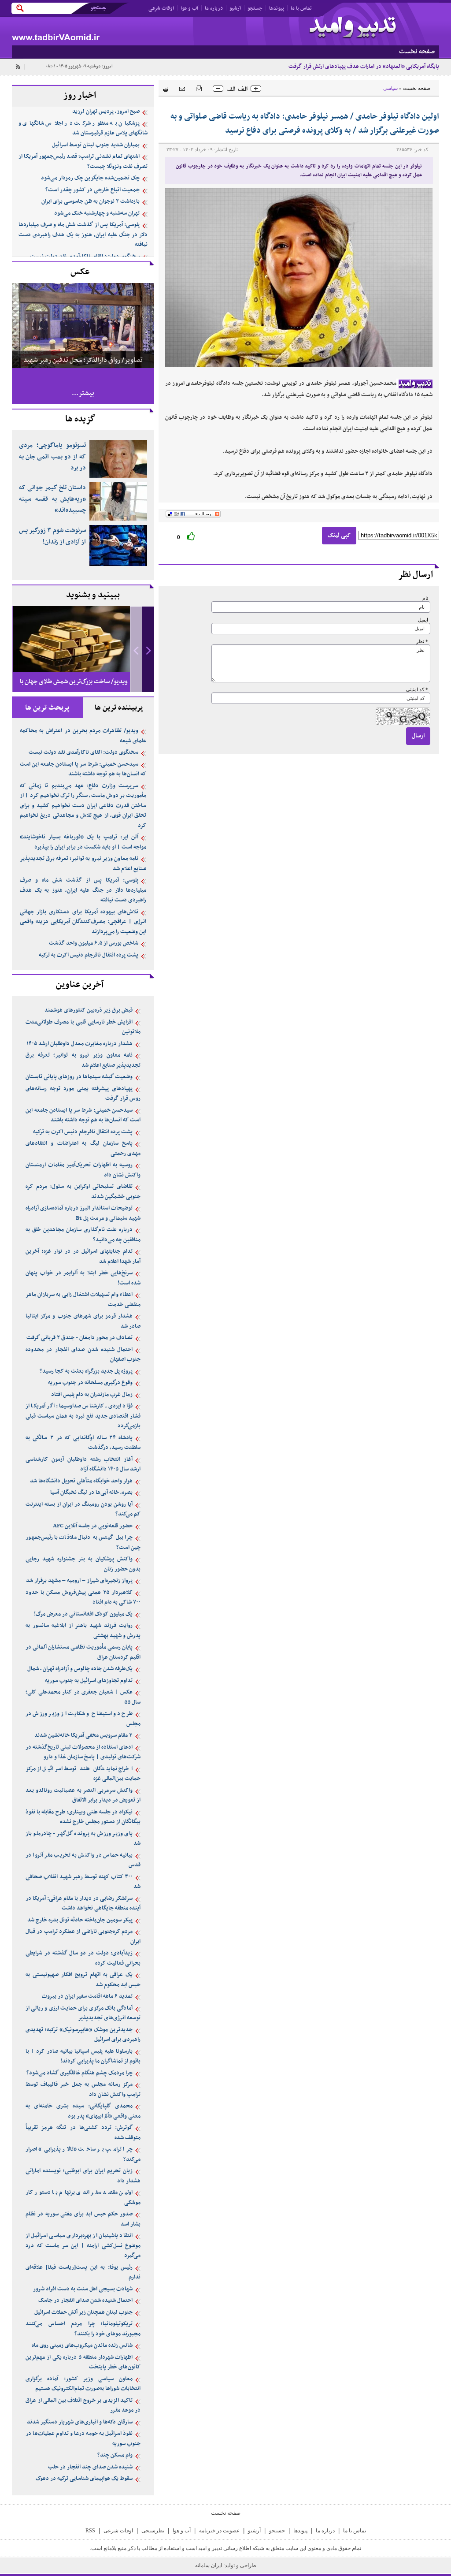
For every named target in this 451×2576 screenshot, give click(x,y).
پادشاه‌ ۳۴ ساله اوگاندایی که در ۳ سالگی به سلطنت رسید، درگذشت (83, 1443)
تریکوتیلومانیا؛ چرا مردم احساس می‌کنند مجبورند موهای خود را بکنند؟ (83, 2329)
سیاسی (390, 88)
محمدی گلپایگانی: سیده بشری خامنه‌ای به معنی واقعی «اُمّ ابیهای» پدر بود (83, 2111)
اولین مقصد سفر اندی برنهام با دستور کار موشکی (83, 2198)
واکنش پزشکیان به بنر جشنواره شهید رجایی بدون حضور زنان (83, 1564)
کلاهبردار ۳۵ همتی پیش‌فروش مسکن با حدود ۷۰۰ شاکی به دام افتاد (83, 1598)
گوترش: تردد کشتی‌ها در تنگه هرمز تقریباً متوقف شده (83, 2133)
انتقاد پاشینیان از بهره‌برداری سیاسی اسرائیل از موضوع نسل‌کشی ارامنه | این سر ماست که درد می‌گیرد (83, 2246)
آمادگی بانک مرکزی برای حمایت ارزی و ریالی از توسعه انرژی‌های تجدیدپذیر (83, 2013)
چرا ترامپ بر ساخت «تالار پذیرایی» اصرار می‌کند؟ (83, 2154)
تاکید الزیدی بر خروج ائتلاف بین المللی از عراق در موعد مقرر (83, 2406)
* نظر (422, 642)
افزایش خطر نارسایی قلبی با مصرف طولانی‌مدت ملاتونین (83, 1027)
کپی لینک (339, 535)
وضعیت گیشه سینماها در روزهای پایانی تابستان (79, 1077)
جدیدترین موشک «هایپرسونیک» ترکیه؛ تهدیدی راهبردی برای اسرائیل (83, 2035)
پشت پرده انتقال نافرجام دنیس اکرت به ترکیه (89, 955)
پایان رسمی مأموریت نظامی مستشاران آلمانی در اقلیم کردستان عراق (83, 1652)
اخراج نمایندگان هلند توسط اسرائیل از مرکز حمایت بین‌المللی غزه (83, 1774)
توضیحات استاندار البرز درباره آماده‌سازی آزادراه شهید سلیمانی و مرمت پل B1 (83, 1213)
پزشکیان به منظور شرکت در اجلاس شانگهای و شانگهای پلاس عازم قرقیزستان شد (83, 128)
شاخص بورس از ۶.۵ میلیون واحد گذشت (94, 943)
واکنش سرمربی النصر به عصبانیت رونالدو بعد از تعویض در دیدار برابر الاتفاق (83, 1796)
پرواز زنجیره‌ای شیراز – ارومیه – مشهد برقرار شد (79, 1581)
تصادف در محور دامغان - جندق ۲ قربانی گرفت (79, 1338)
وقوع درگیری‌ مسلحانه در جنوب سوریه (90, 1383)
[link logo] (353, 28)
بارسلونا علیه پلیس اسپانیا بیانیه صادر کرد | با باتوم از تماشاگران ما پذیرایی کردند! (83, 2057)
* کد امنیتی (417, 690)
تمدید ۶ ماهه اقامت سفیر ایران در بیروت (87, 1996)
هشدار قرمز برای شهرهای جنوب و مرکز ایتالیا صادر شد (83, 1321)
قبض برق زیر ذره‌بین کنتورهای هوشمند (89, 1010)
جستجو (255, 8)
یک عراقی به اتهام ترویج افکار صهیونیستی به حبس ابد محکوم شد (83, 1980)
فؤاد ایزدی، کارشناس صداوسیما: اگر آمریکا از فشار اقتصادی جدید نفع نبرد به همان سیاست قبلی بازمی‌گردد (83, 1416)
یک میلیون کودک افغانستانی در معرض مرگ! (83, 1614)
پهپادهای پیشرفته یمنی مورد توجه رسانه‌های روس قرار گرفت (83, 1094)
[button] (148, 650)
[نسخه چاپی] (163, 88)
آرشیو (235, 8)
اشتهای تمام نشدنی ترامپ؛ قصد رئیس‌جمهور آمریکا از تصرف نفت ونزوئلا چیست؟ (83, 162)
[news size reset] (237, 89)
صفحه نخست (417, 88)
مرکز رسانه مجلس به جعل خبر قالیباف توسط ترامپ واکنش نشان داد (83, 2090)
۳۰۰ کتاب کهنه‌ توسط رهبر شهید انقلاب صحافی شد (83, 1882)
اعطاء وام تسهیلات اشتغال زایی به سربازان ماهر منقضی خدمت (83, 1300)
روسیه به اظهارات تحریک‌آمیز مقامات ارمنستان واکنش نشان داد (83, 1170)
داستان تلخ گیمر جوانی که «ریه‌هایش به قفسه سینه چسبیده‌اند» (52, 499)
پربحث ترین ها (47, 708)
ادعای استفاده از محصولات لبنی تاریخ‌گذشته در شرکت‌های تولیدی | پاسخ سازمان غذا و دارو (83, 1752)
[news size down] (218, 89)
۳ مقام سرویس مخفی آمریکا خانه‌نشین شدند (83, 1735)
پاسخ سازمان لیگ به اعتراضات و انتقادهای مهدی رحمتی (83, 1148)
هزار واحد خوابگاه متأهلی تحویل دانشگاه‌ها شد (81, 1481)
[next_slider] (148, 650)
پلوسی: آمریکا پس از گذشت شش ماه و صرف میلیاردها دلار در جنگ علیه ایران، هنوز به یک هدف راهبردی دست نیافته (83, 235)
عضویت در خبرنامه (219, 2531)
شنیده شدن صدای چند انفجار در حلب (90, 2467)
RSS (90, 2531)
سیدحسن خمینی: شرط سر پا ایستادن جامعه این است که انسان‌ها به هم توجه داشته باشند (83, 769)
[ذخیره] (199, 88)
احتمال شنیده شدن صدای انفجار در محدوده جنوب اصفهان (83, 1355)
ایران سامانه (209, 2565)
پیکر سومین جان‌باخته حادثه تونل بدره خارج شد (80, 1920)
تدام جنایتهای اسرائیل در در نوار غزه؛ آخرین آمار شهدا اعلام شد (83, 1256)
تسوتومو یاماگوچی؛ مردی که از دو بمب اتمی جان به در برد (52, 457)
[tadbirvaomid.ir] (119, 31)
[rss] (18, 67)
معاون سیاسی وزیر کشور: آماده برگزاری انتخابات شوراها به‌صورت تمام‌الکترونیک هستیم (83, 2384)
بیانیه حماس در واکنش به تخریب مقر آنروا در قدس (83, 1860)
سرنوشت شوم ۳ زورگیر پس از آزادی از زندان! (52, 536)
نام (425, 598)
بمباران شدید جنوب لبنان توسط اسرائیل (96, 145)
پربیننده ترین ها (119, 708)
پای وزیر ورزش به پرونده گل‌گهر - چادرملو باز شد (83, 1839)
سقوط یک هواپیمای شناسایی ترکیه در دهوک (84, 2479)
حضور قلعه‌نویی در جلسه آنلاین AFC (93, 1526)
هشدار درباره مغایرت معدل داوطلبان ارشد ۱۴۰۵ (79, 1044)
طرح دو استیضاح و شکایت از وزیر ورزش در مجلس (83, 1719)
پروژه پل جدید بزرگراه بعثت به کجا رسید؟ (86, 1371)
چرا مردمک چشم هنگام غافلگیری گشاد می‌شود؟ (79, 2073)
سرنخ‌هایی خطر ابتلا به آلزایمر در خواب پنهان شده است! (83, 1278)
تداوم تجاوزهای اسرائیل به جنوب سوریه (89, 1681)
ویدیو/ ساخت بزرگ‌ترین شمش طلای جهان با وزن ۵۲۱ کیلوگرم (74, 689)
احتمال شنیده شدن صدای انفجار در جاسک (85, 2301)
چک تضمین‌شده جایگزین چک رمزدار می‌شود (90, 178)
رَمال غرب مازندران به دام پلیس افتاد (92, 1395)
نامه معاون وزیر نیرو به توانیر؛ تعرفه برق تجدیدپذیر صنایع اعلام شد (83, 864)
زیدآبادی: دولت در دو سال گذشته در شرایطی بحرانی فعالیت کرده (83, 1958)
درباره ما (214, 8)
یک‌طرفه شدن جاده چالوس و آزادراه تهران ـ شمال (80, 1669)
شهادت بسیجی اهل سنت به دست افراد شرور (83, 2289)
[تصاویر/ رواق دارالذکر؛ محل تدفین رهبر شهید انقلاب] (83, 325)
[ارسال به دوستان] (182, 88)
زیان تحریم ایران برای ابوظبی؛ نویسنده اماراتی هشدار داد (83, 2176)
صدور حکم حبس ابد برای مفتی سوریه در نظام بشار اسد (83, 2219)
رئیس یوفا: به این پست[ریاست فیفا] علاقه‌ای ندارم (83, 2273)
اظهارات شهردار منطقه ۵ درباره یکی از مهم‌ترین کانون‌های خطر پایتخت (83, 2362)
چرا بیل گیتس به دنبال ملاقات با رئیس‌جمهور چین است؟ (83, 1543)
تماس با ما (301, 8)
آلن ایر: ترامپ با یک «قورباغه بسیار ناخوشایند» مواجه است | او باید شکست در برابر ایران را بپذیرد (83, 842)
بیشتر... (83, 393)
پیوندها (277, 8)
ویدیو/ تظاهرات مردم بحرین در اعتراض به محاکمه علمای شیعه (83, 736)
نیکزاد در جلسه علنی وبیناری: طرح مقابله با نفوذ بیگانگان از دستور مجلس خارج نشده (83, 1817)
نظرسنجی (153, 2531)
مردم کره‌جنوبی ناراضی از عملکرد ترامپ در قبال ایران (83, 1937)
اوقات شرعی (161, 8)
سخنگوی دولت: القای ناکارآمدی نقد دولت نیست (85, 257)
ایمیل (423, 620)
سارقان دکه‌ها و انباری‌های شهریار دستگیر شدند (80, 2422)
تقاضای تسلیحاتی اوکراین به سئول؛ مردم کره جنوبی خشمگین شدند (83, 1192)
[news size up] (256, 89)
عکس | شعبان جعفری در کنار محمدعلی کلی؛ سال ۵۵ (83, 1697)
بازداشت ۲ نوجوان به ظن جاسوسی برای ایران (91, 201)
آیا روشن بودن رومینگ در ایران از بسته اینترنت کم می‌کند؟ (83, 1509)
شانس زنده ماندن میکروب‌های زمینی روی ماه (82, 2345)
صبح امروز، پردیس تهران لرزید (106, 112)
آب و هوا (189, 8)
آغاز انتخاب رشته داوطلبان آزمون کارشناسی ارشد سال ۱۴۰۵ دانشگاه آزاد (83, 1465)
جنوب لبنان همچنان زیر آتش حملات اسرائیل (83, 2312)
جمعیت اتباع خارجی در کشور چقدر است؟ (92, 190)
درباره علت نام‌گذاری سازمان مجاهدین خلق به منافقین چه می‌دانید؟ (83, 1235)
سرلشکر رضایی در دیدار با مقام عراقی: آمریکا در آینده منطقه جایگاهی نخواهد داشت (83, 1904)
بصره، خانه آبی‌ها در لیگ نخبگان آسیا (91, 1493)
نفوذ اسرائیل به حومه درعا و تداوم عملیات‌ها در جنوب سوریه (83, 2439)
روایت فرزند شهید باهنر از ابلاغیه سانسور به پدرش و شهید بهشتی (83, 1631)
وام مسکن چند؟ (115, 2455)
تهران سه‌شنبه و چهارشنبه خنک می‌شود (97, 213)
